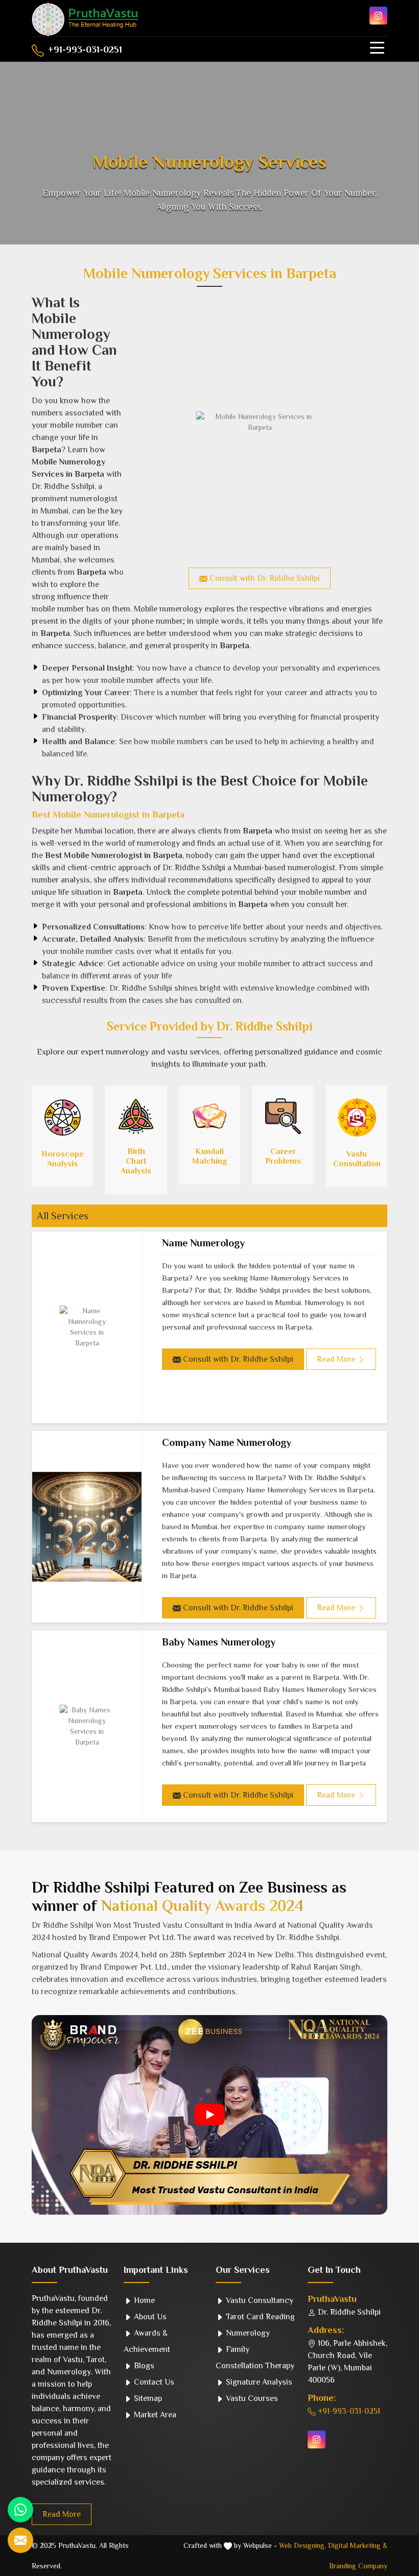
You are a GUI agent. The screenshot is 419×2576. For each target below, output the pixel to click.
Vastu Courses (251, 2398)
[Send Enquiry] (20, 2540)
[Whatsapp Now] (20, 2510)
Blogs (143, 2366)
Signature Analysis (258, 2382)
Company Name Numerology (227, 1442)
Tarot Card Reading (259, 2317)
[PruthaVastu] (85, 19)
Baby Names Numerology (219, 1642)
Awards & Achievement (147, 2341)
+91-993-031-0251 (84, 50)
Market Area (154, 2415)
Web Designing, (302, 2545)
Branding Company (358, 2566)
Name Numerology (203, 1243)
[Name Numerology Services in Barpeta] (87, 1327)
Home (143, 2300)
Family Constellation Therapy (255, 2358)
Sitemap (147, 2398)
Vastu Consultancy (259, 2300)
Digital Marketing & (358, 2545)
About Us (149, 2317)
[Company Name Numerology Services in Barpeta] (87, 1527)
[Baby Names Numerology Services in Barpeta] (87, 1726)
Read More (62, 2514)
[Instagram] (378, 16)
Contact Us (153, 2382)
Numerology (247, 2333)
